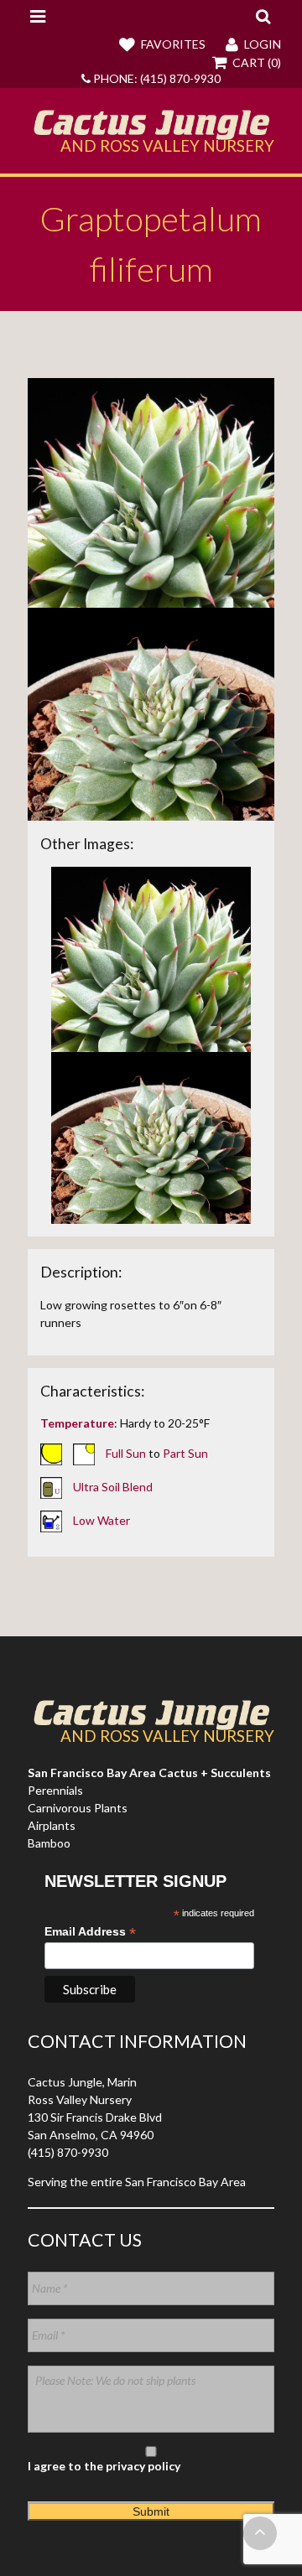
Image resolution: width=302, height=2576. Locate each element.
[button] (263, 16)
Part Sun (185, 1452)
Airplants (52, 1825)
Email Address (90, 1932)
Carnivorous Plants (78, 1808)
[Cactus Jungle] (151, 133)
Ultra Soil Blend (113, 1486)
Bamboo (49, 1843)
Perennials (55, 1790)
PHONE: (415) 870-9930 (156, 78)
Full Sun (126, 1452)
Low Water (102, 1519)
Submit (151, 2511)
